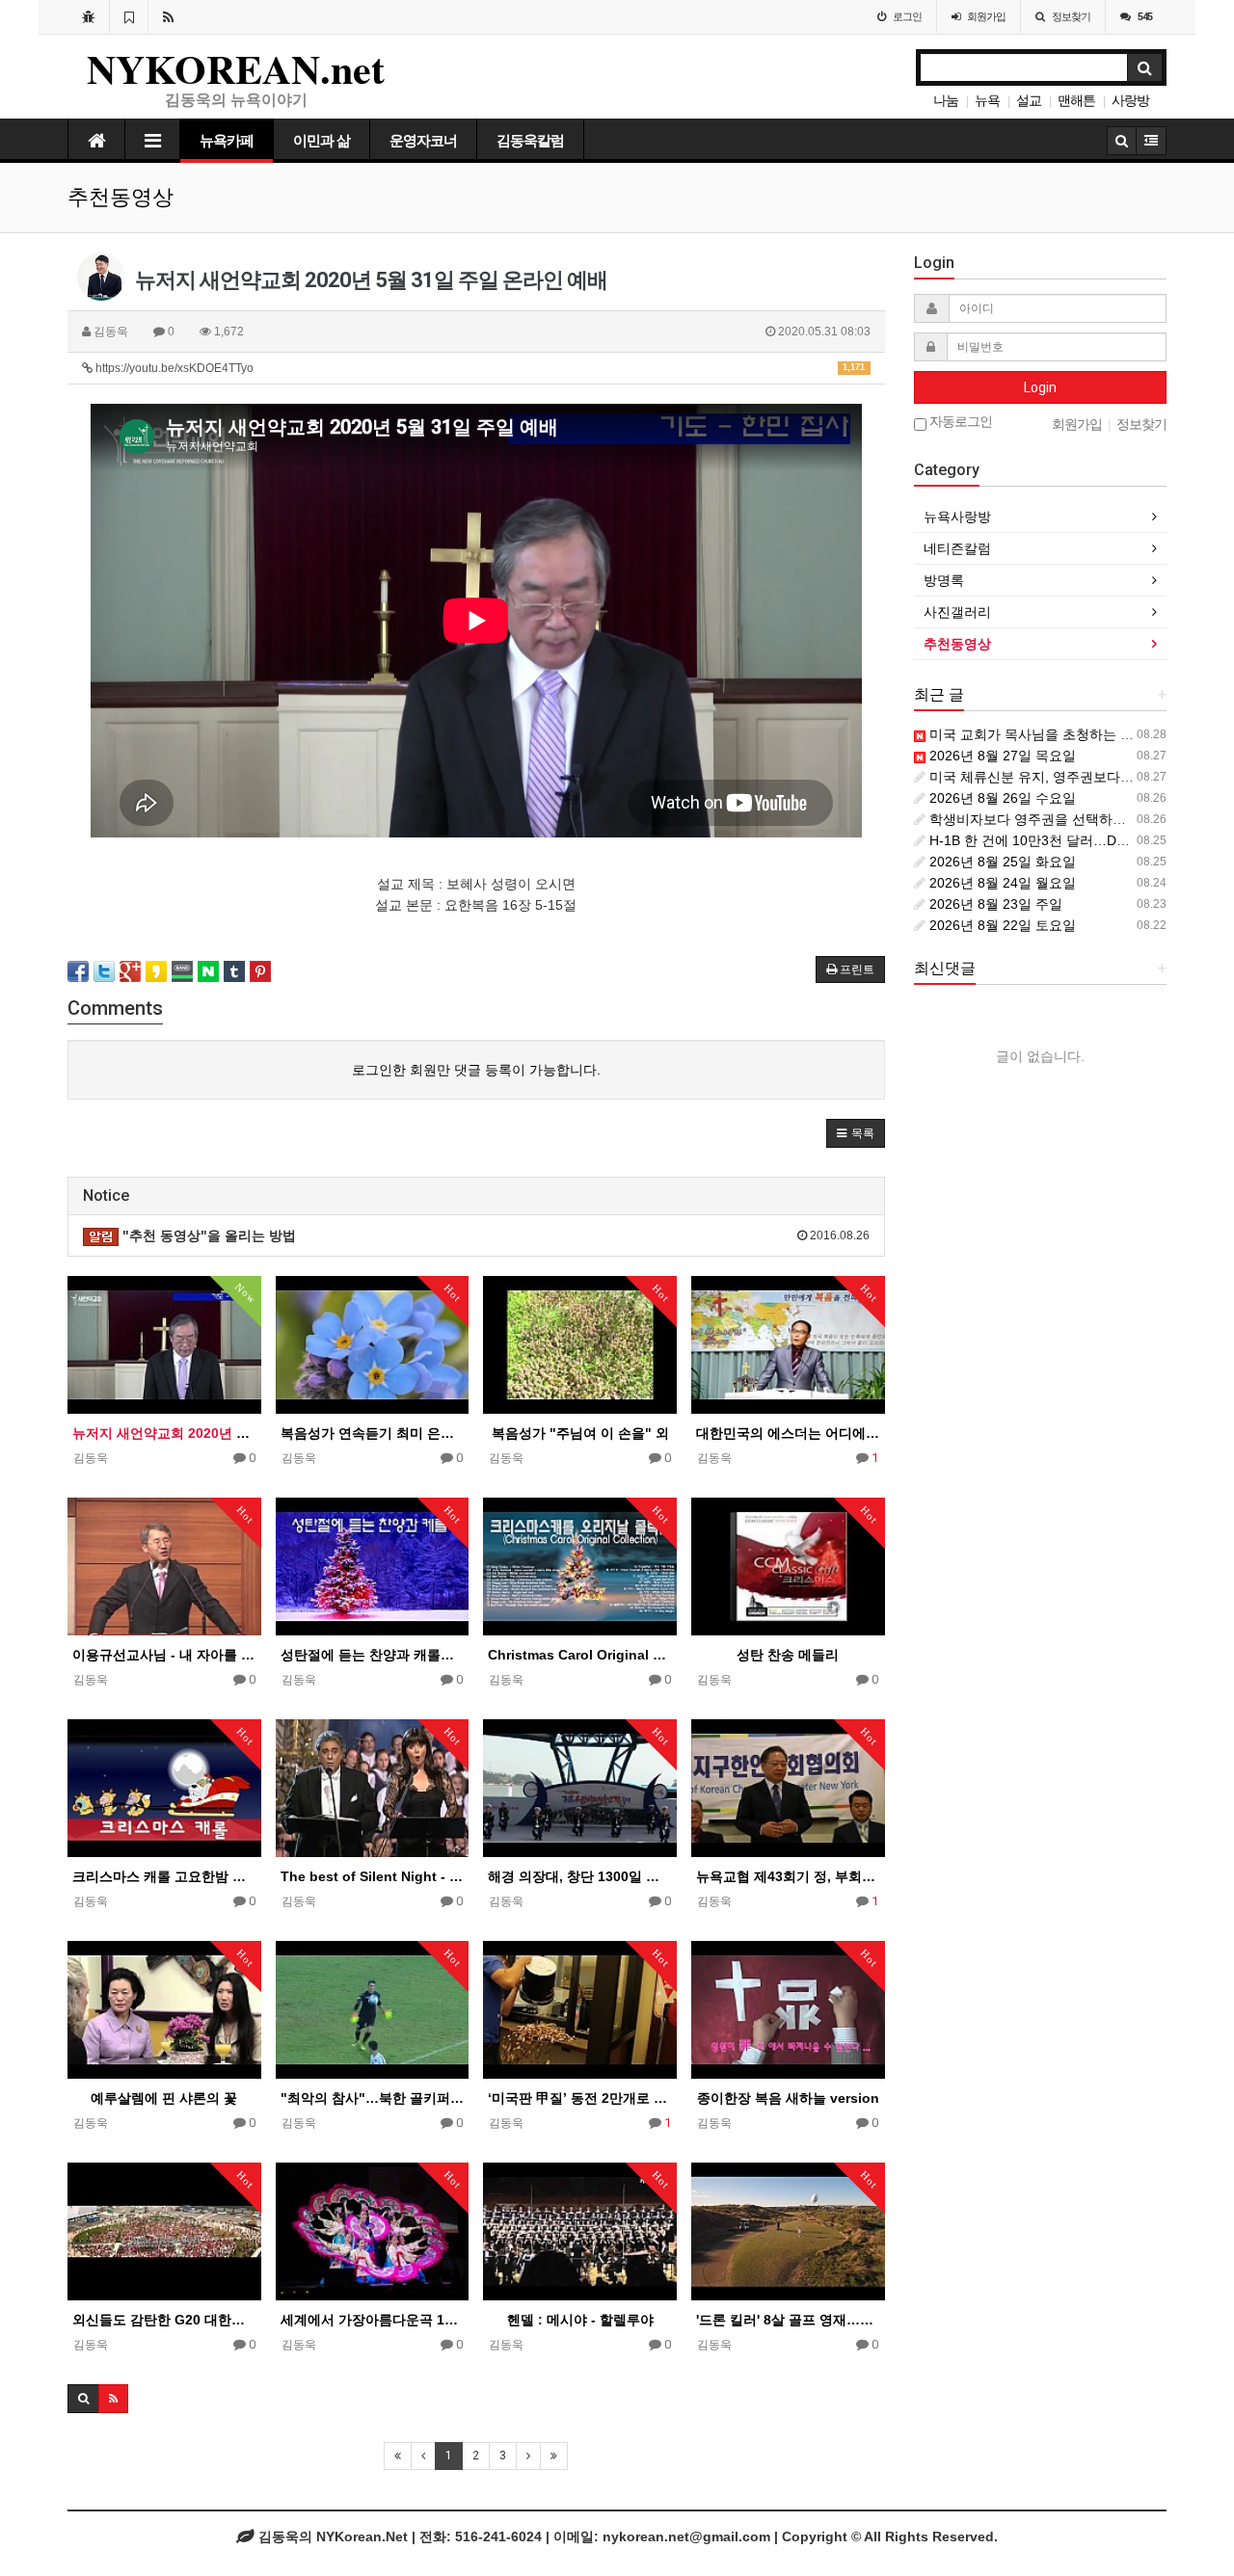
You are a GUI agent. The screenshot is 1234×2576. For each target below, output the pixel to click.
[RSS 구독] (168, 16)
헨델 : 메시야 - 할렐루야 (580, 2320)
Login (1040, 387)
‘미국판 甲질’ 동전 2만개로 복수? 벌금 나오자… (580, 2098)
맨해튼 (1076, 100)
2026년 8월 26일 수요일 (1001, 798)
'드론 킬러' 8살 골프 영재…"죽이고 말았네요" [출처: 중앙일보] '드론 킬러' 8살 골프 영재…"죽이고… (788, 2320)
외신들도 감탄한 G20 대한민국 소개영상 (164, 2320)
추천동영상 (957, 644)
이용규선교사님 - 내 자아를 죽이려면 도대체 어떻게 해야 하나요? (164, 1655)
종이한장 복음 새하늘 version (788, 2098)
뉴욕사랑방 (957, 517)
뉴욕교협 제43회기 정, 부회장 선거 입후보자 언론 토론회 (788, 1876)
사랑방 (1130, 100)
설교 (1029, 100)
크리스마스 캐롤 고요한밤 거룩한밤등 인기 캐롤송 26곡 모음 (164, 1876)
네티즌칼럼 (957, 548)
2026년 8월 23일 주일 (994, 904)
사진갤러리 (957, 612)
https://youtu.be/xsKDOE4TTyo (479, 368)
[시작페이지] (88, 16)
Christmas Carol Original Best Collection (580, 1655)
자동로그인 (959, 422)
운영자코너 (423, 141)
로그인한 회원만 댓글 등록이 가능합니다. (476, 1070)
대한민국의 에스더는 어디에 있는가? (788, 1433)
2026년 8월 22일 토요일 (1001, 925)
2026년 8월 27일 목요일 (1001, 756)
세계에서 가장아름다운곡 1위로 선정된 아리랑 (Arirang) (373, 2320)
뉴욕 (987, 100)
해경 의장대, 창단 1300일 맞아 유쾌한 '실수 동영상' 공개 (580, 1876)
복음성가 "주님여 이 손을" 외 (580, 1433)
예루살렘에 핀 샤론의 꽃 (164, 2098)
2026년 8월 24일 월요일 (1001, 883)
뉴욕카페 (227, 141)
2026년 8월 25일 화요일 (1001, 862)
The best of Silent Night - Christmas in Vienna (373, 1876)
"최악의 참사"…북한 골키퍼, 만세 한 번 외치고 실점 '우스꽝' (373, 2098)
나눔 (946, 100)
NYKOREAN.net (236, 68)
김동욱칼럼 (530, 141)
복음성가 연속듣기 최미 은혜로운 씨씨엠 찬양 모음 (373, 1433)
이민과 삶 (322, 141)
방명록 (944, 580)
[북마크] (129, 16)
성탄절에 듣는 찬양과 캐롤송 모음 (373, 1655)
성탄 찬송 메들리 (788, 1655)
